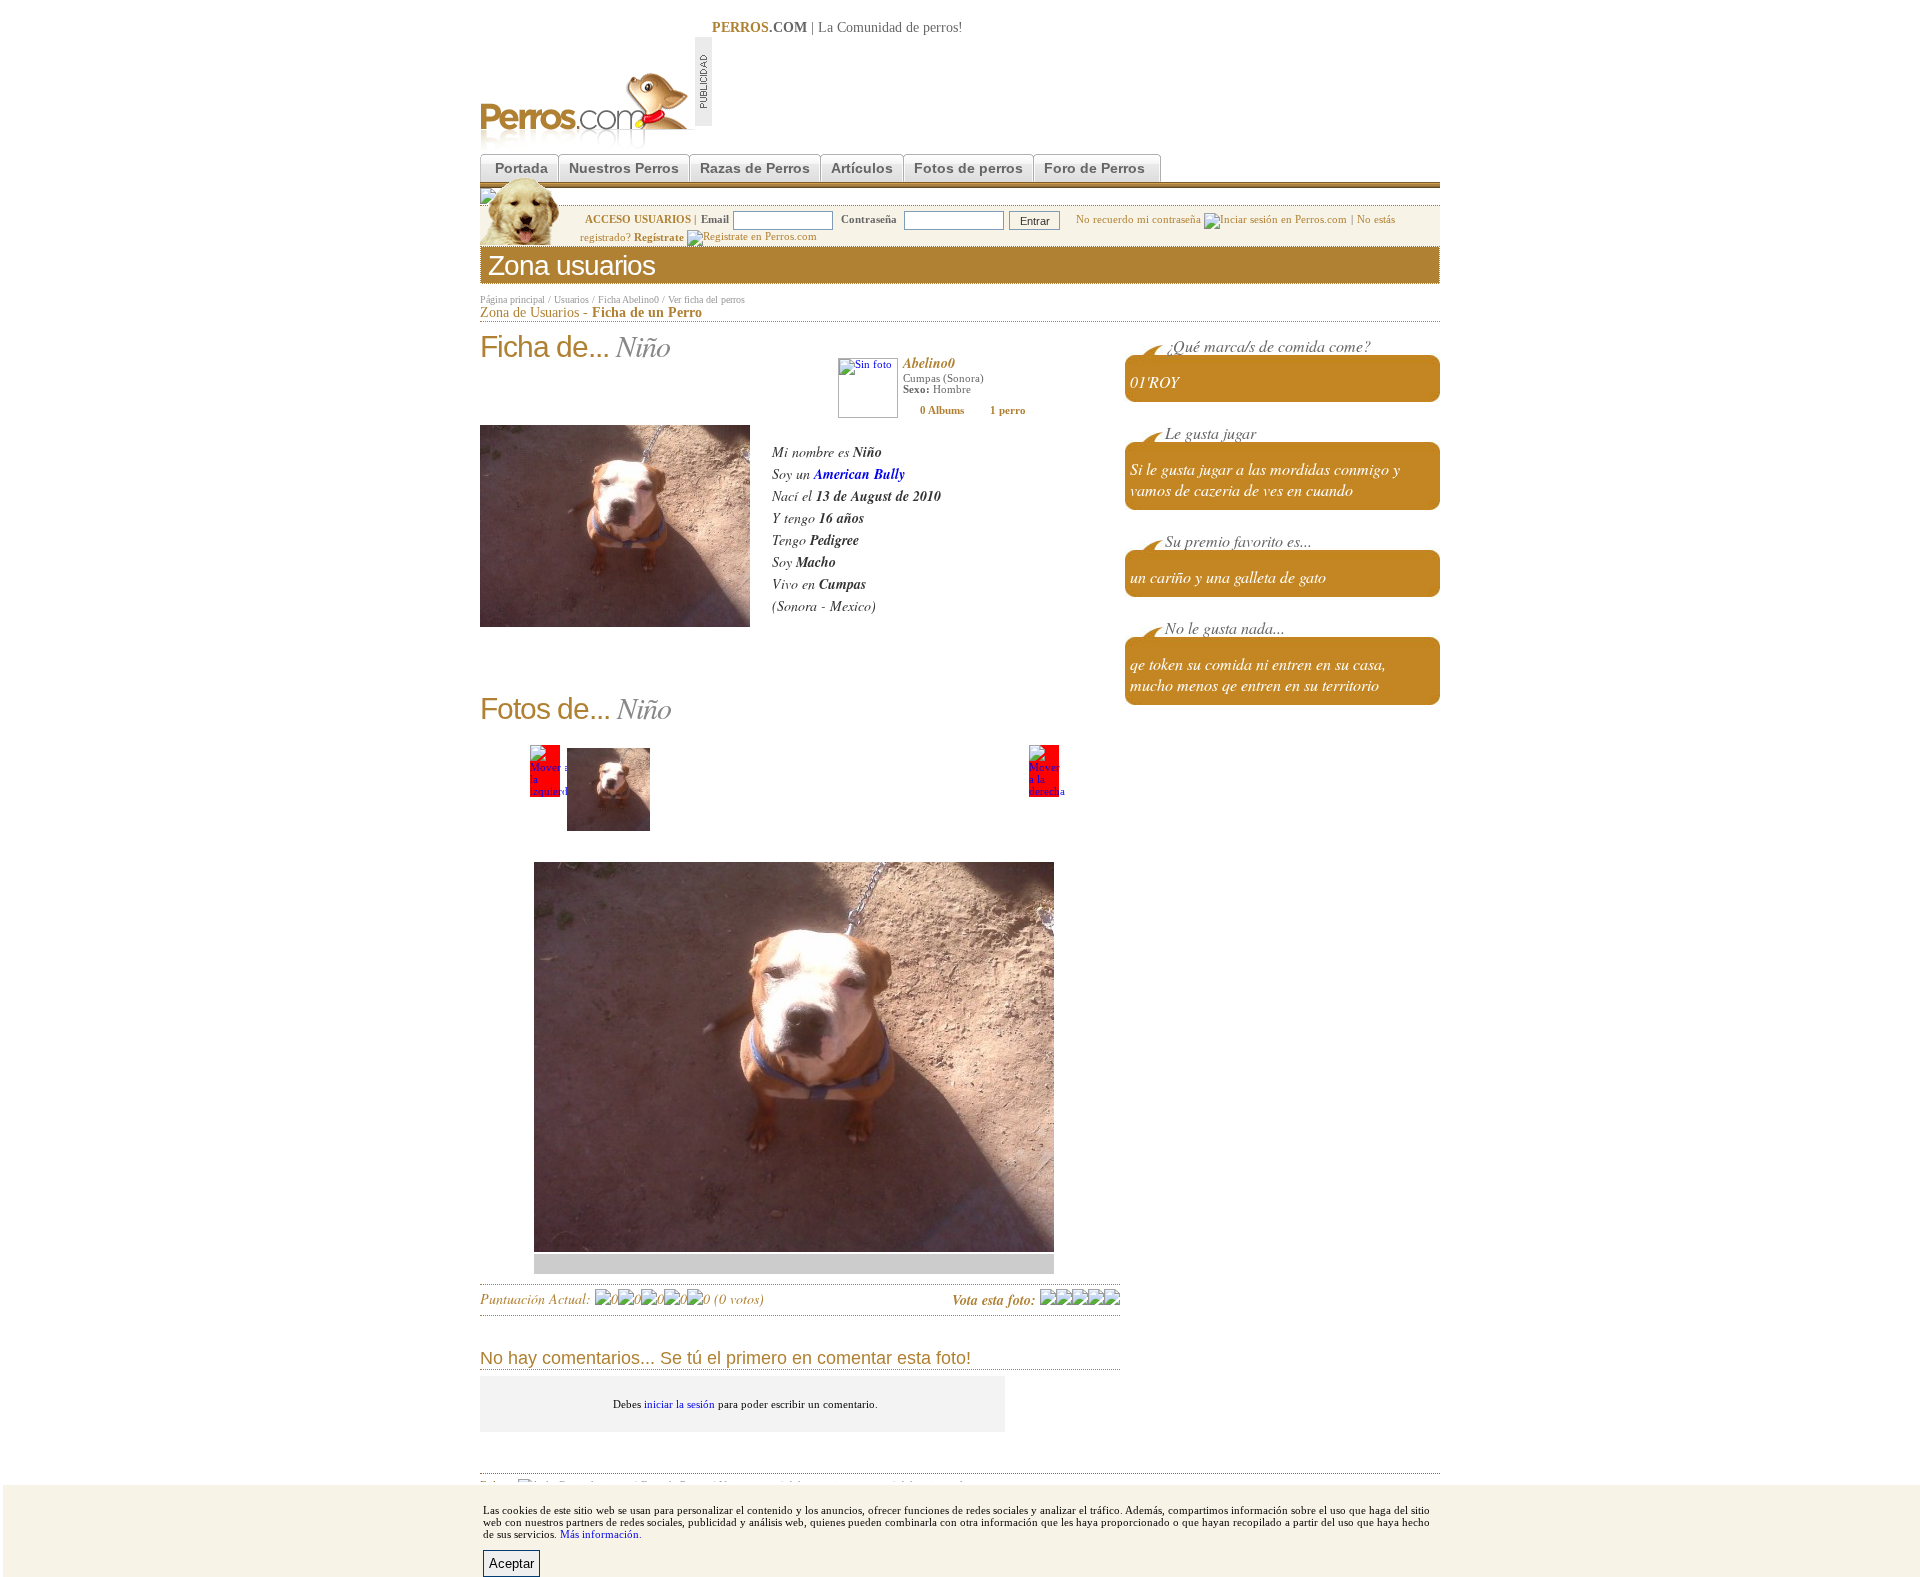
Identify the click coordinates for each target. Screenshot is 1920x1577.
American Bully (859, 474)
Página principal (512, 299)
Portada (521, 168)
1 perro (1008, 410)
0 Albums (942, 410)
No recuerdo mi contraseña (1140, 219)
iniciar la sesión (679, 1404)
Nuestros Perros (624, 168)
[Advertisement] (1076, 81)
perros (940, 27)
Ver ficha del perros (706, 299)
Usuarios (571, 299)
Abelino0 (929, 363)
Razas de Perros (755, 168)
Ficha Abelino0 (628, 299)
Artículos (862, 168)
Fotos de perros (968, 168)
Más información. (601, 1534)
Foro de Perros (1094, 168)
